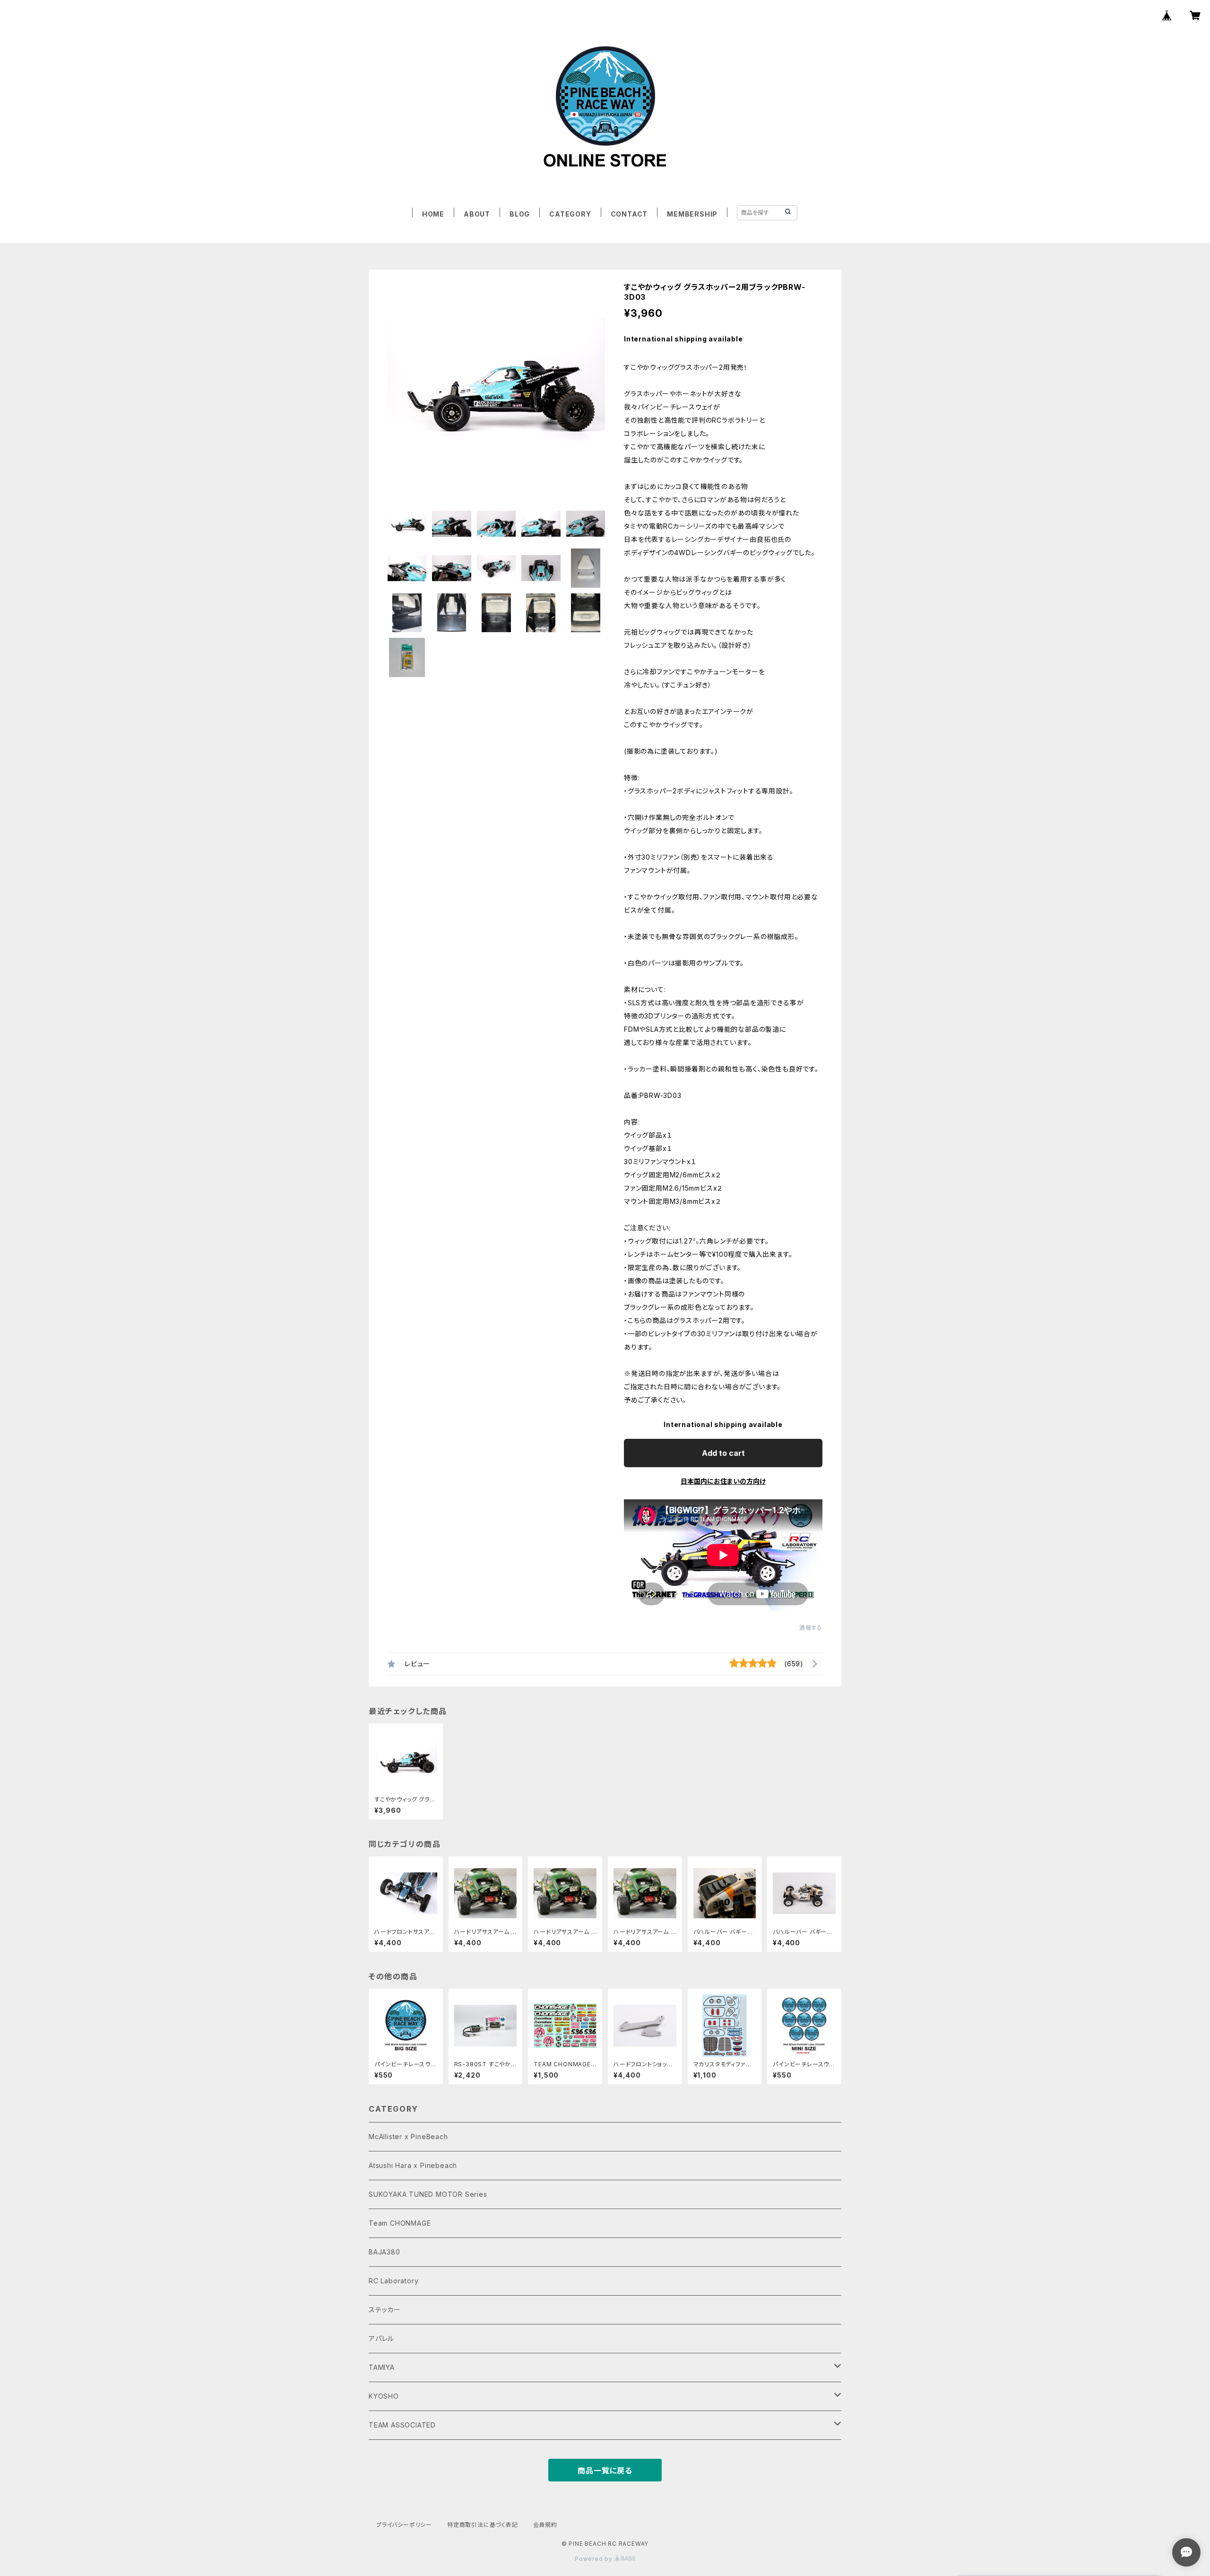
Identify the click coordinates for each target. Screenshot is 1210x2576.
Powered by (595, 2559)
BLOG (520, 214)
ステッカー (385, 2310)
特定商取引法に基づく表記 (483, 2525)
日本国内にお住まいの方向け (723, 1481)
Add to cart (723, 1453)
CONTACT (629, 214)
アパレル (381, 2338)
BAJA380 (385, 2252)
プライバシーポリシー (404, 2525)
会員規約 (545, 2525)
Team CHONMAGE (400, 2223)
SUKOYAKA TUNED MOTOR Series (428, 2194)
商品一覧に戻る (605, 2471)
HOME (433, 214)
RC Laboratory (393, 2281)
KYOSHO (384, 2396)
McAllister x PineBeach (408, 2137)
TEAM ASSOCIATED (402, 2425)
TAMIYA (382, 2367)
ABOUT (477, 214)
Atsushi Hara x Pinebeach (413, 2165)
